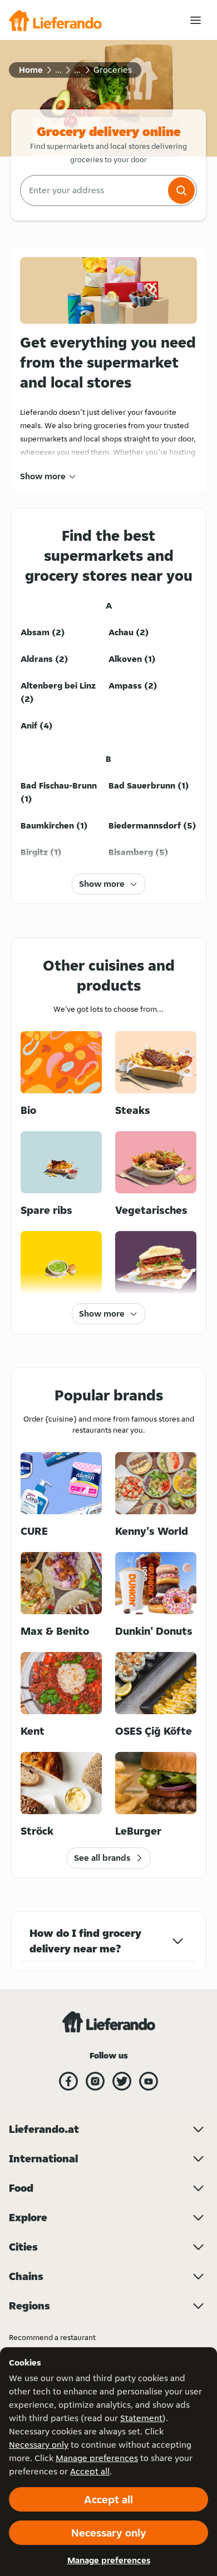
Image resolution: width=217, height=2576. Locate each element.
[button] (181, 190)
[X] (122, 2081)
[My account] (196, 20)
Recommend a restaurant (52, 2337)
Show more (43, 476)
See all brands (102, 1858)
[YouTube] (149, 2081)
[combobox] (93, 190)
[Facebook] (68, 2081)
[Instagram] (95, 2081)
